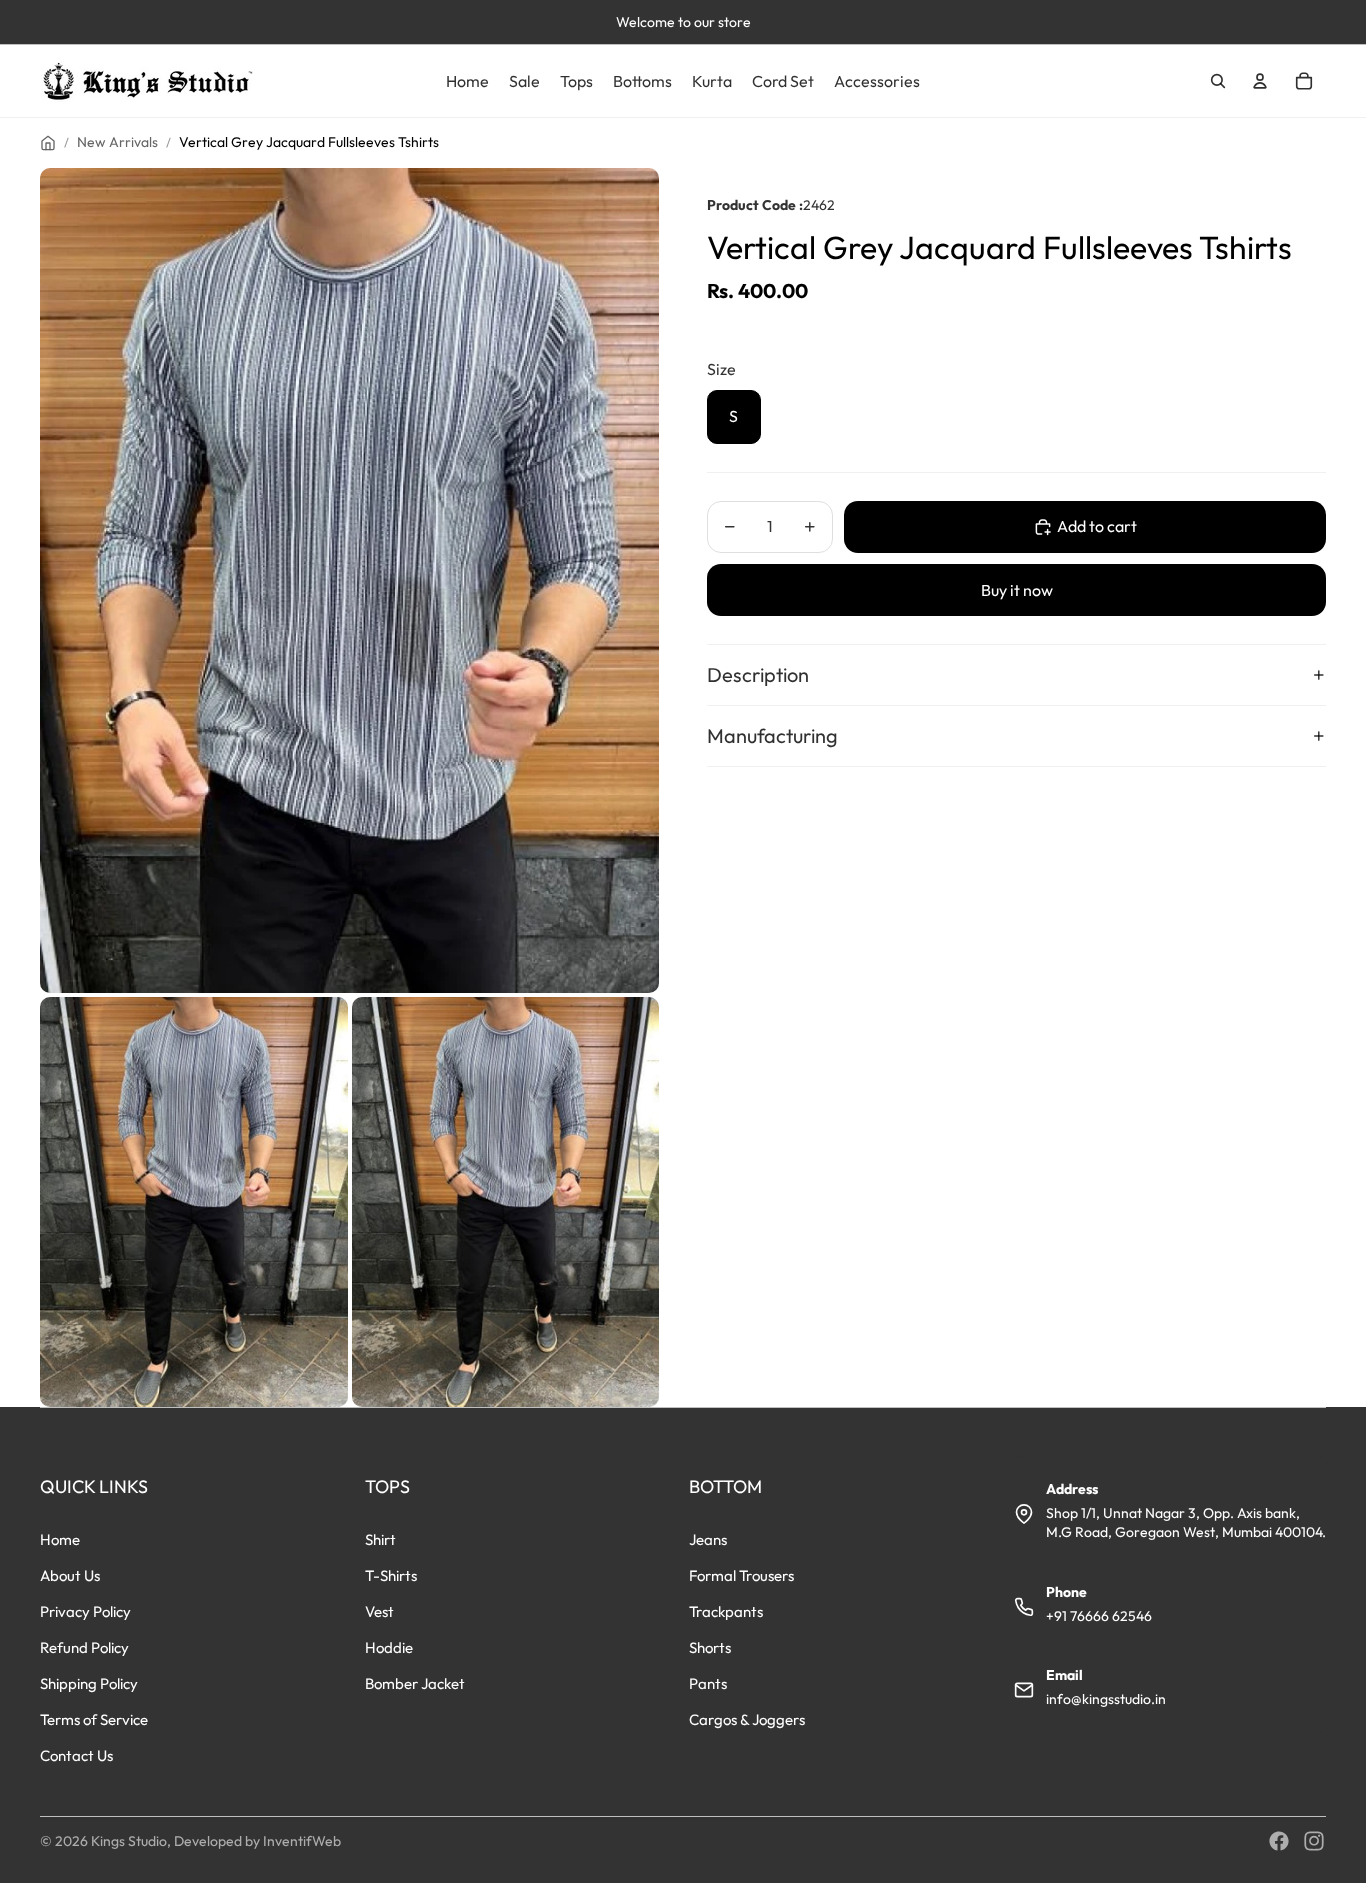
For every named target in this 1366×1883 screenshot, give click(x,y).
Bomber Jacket (415, 1683)
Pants (708, 1683)
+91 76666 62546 (1099, 1616)
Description (758, 674)
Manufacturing (772, 735)
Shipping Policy (89, 1683)
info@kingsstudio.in (1106, 1699)
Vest (379, 1611)
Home (60, 1539)
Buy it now (1017, 590)
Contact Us (76, 1755)
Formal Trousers (741, 1575)
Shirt (380, 1539)
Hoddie (389, 1647)
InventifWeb (302, 1841)
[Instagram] (1314, 1841)
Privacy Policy (85, 1611)
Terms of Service (94, 1719)
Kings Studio (129, 1841)
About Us (70, 1575)
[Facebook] (1279, 1841)
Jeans (708, 1539)
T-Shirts (391, 1575)
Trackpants (726, 1611)
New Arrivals (117, 142)
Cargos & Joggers (747, 1719)
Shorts (710, 1647)
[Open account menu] (1260, 81)
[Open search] (1218, 81)
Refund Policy (84, 1647)
